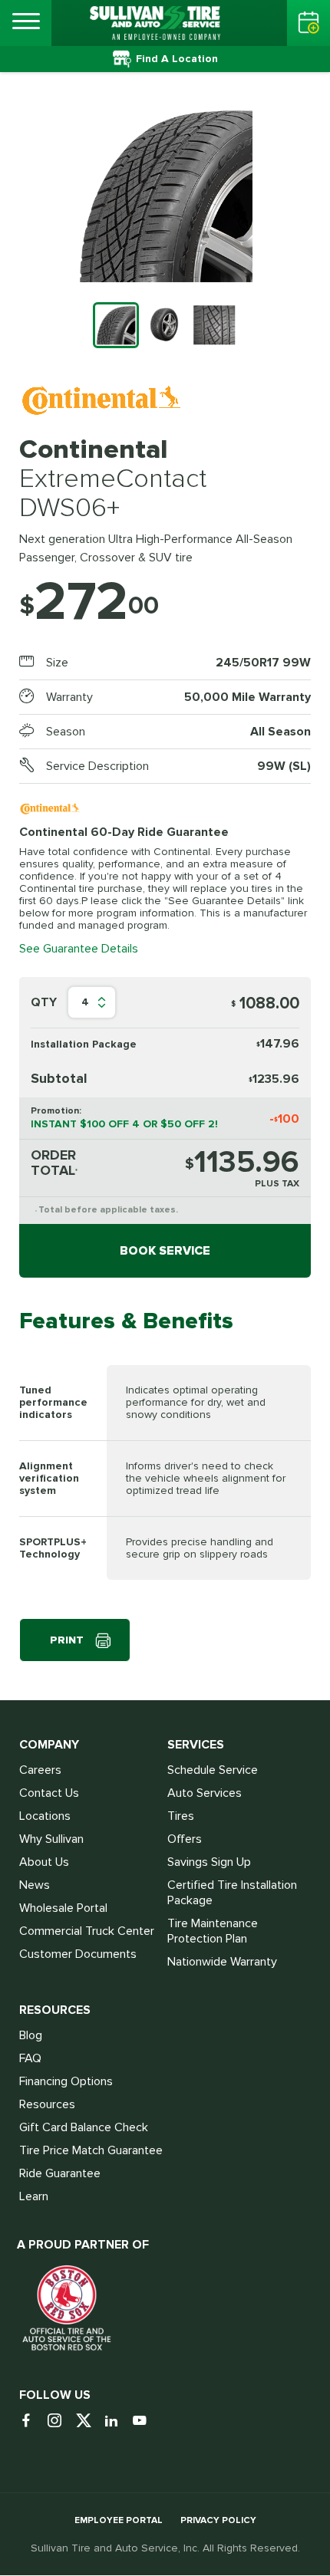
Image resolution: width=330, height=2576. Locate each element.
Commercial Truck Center (87, 1931)
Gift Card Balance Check (84, 2127)
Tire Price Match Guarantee (91, 2150)
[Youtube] (145, 2421)
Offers (185, 1839)
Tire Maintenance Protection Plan (213, 1931)
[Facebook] (32, 2421)
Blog (31, 2035)
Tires (181, 1816)
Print (67, 1640)
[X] (89, 2421)
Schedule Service (213, 1770)
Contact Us (49, 1793)
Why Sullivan (51, 1839)
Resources (47, 2104)
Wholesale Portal (63, 1908)
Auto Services (205, 1793)
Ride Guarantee (60, 2173)
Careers (40, 1770)
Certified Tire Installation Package (232, 1893)
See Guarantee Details (79, 949)
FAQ (30, 2058)
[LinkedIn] (117, 2421)
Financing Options (66, 2081)
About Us (44, 1862)
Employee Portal (119, 2520)
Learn (34, 2196)
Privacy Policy (218, 2520)
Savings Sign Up (209, 1862)
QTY (44, 1002)
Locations (45, 1816)
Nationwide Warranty (222, 1962)
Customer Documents (78, 1954)
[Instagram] (60, 2421)
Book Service (165, 1251)
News (35, 1885)
